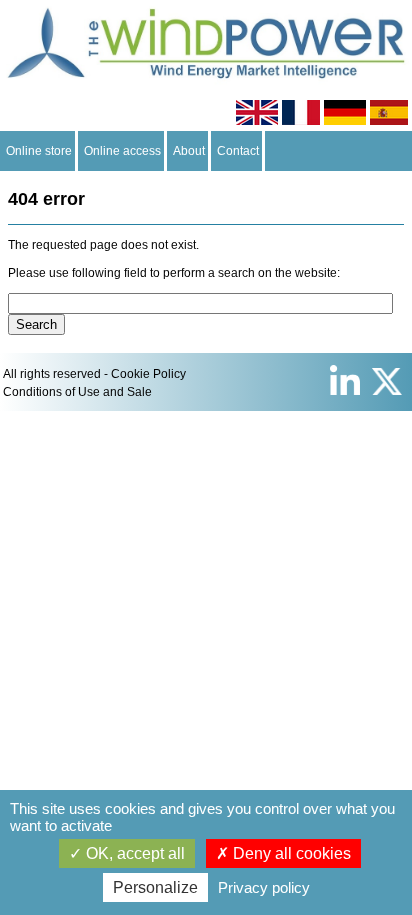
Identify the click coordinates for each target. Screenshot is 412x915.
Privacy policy (264, 887)
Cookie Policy (148, 374)
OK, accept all (133, 853)
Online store (39, 151)
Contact (238, 151)
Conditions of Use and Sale (77, 392)
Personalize (155, 887)
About (189, 151)
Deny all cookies (290, 853)
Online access (122, 151)
